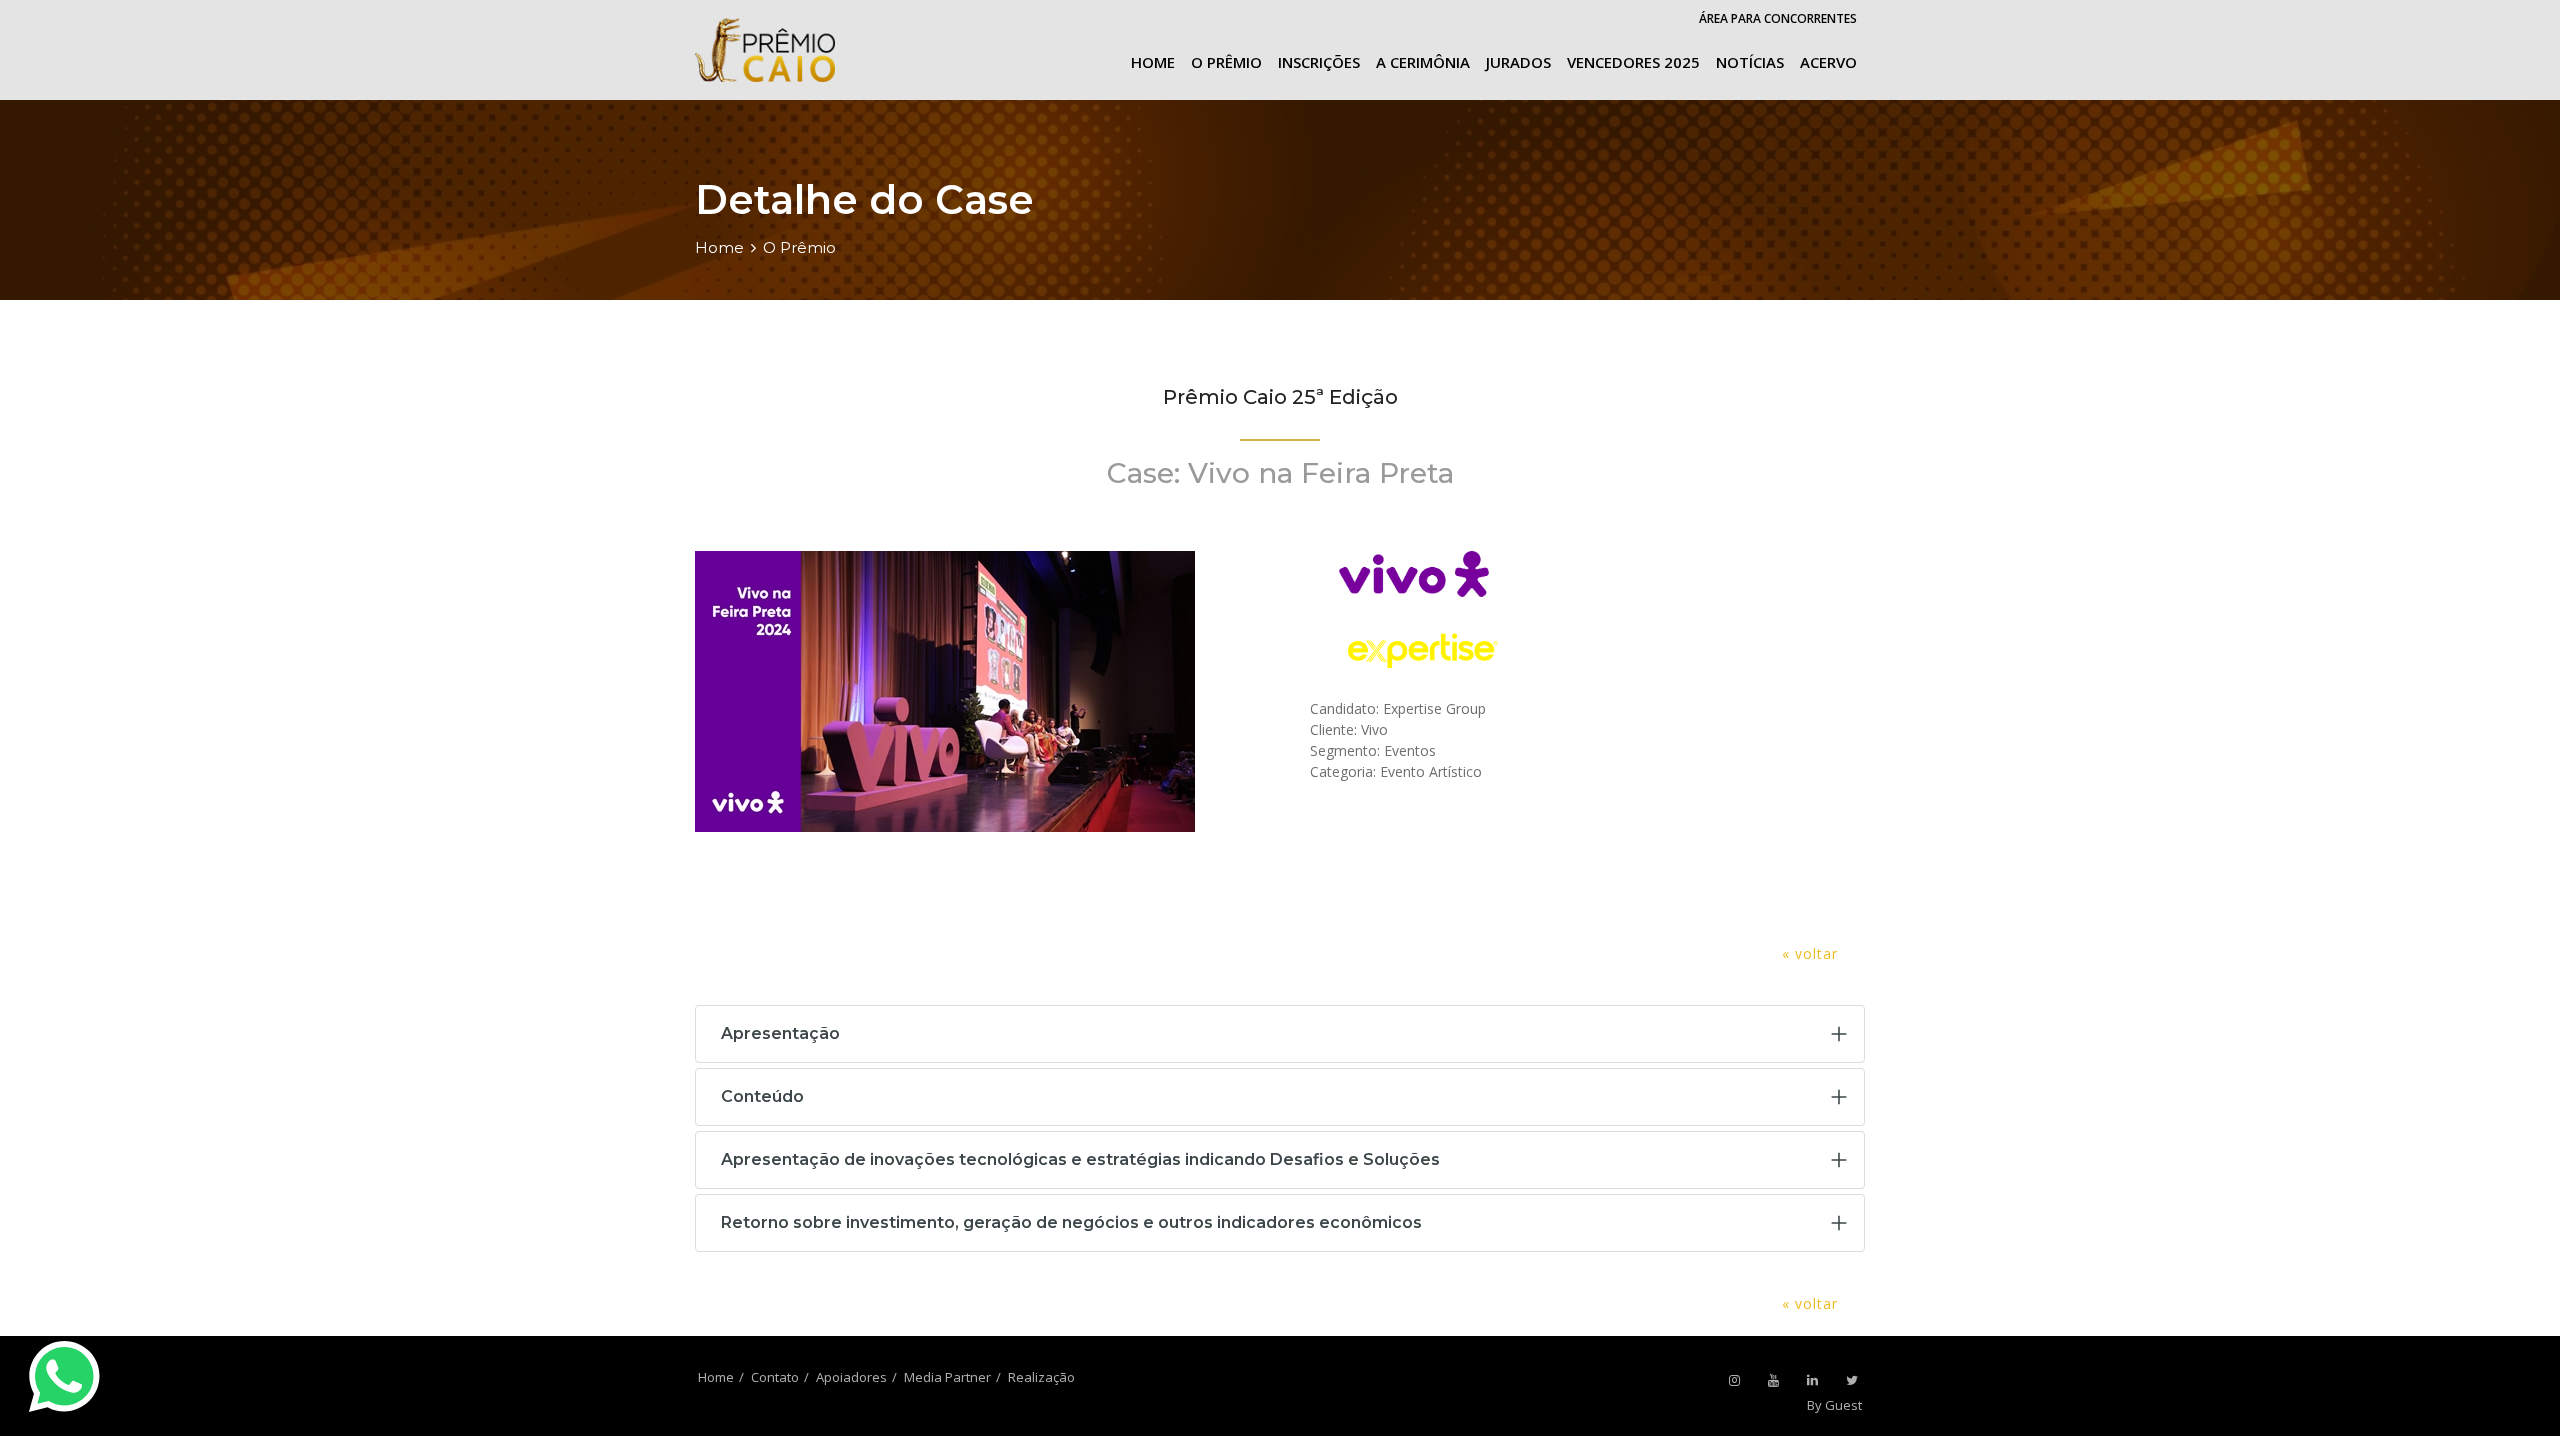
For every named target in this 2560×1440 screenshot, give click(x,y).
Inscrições (1319, 62)
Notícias (1750, 62)
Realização (1041, 1377)
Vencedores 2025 (1633, 62)
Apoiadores (851, 1377)
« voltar (1810, 953)
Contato (775, 1377)
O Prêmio (1226, 62)
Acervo (1828, 62)
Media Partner (947, 1377)
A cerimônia (1423, 62)
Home (1153, 62)
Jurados (1518, 62)
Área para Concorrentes (1778, 18)
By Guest (1834, 1405)
